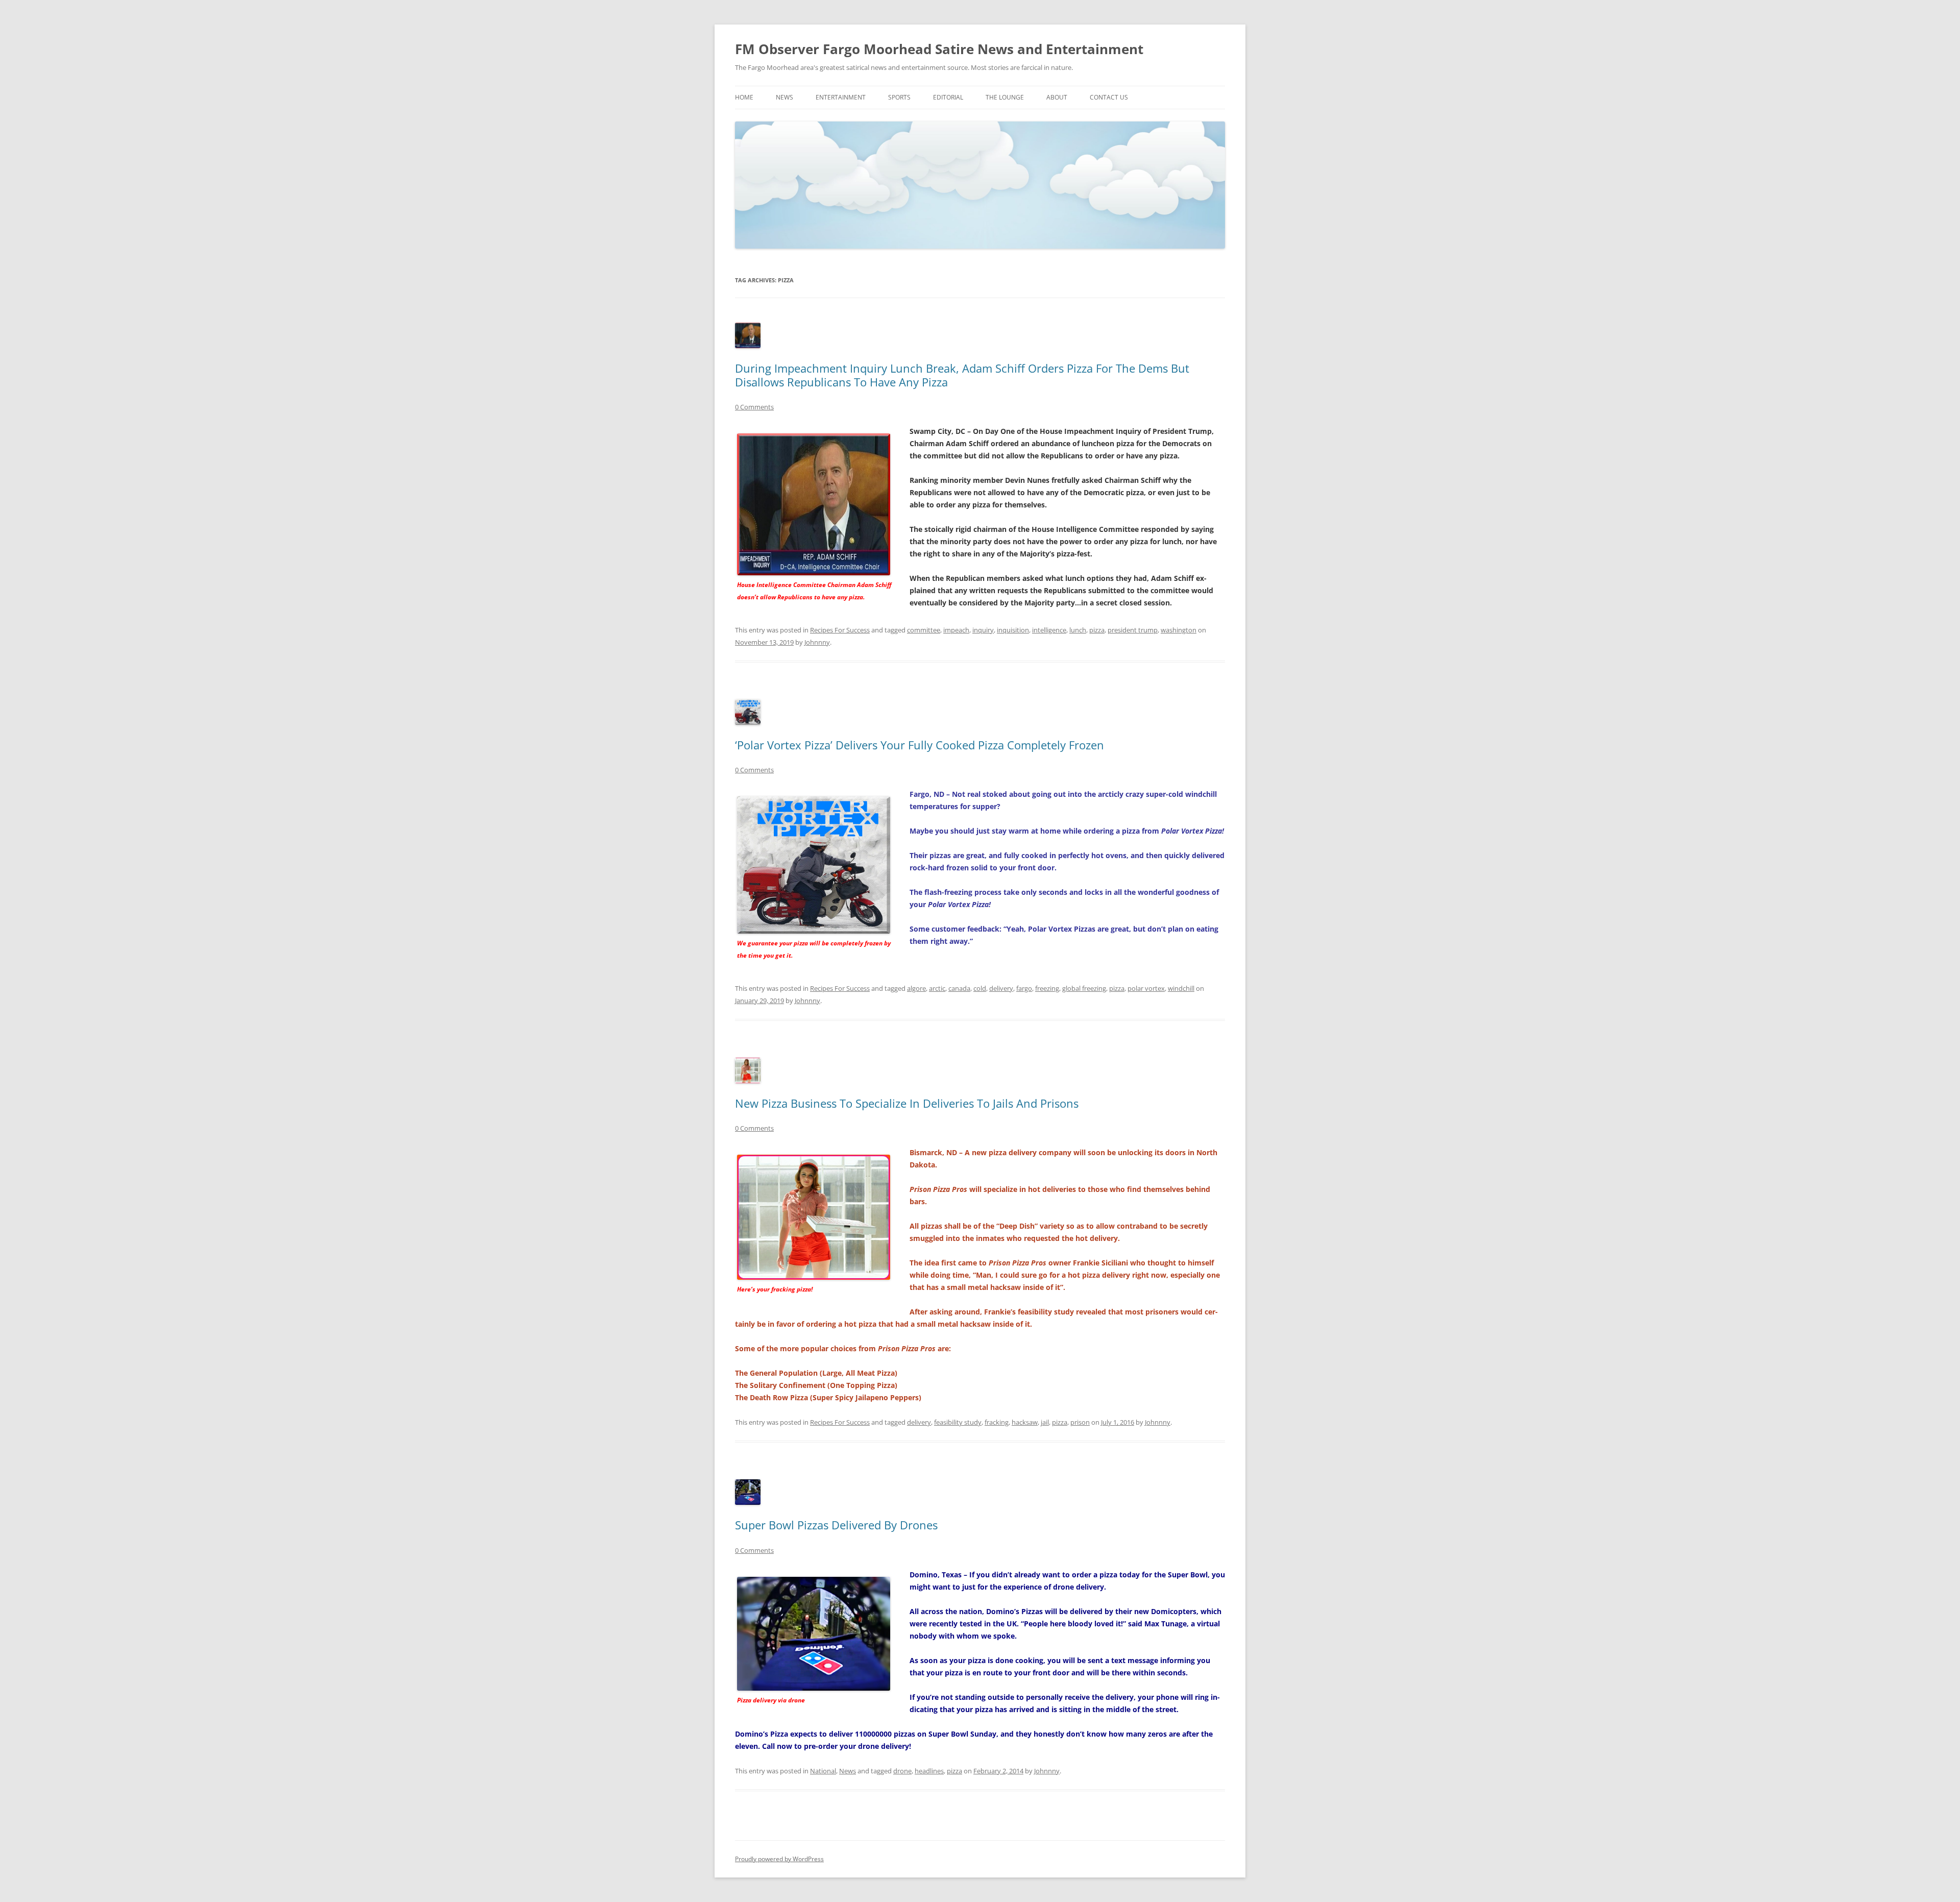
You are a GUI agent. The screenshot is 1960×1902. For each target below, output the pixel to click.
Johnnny (817, 642)
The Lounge (1005, 97)
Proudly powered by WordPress (779, 1859)
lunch (1078, 630)
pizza (1097, 630)
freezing (1047, 988)
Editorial (948, 97)
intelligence (1049, 630)
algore (916, 988)
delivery (1001, 988)
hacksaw (1025, 1422)
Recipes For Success (840, 630)
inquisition (1013, 630)
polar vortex (1146, 988)
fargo (1024, 988)
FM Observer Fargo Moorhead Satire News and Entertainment (939, 49)
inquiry (983, 630)
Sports (899, 97)
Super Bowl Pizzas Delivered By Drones (836, 1525)
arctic (937, 988)
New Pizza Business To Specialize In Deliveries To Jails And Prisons (907, 1103)
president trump (1133, 630)
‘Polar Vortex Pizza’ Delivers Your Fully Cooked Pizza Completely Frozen (920, 745)
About (1057, 97)
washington (1179, 630)
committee (924, 630)
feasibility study (958, 1422)
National (823, 1771)
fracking (997, 1422)
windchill (1181, 988)
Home (744, 97)
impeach (956, 630)
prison (1080, 1422)
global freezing (1084, 988)
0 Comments (754, 407)
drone (902, 1771)
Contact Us (1109, 97)
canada (959, 988)
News (785, 97)
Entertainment (841, 97)
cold (980, 988)
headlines (929, 1771)
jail (1045, 1422)
